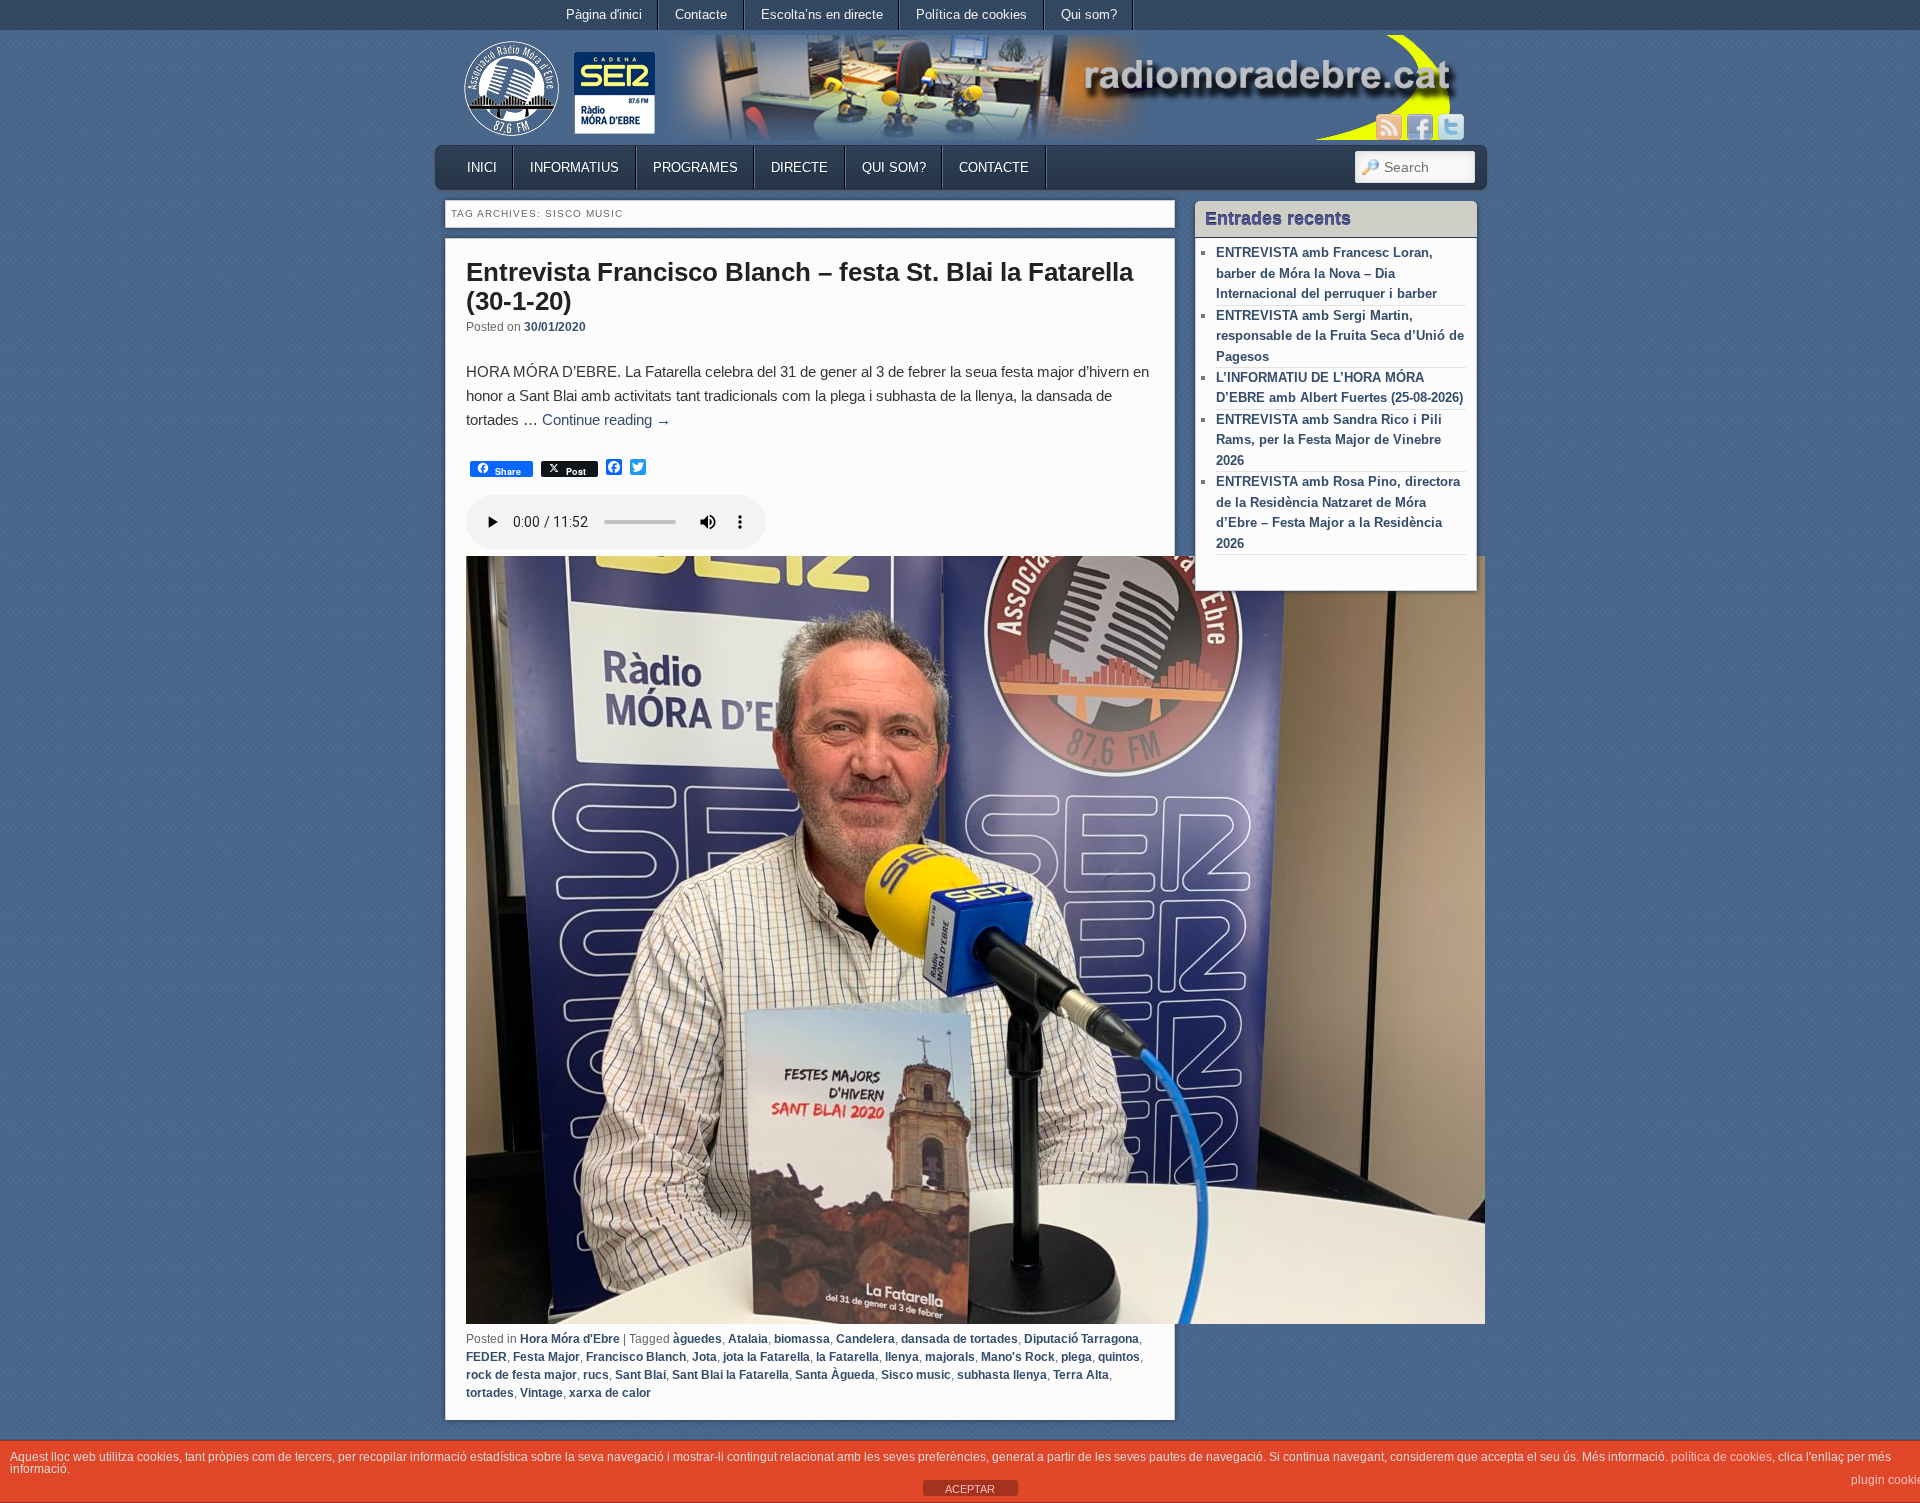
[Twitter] (1451, 127)
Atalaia (748, 1339)
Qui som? (1089, 14)
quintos (1119, 1357)
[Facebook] (1420, 127)
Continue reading (606, 419)
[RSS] (1389, 127)
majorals (950, 1357)
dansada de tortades (959, 1339)
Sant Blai (640, 1375)
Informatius (574, 167)
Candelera (865, 1339)
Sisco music (916, 1375)
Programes (695, 167)
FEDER (486, 1357)
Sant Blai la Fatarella (730, 1375)
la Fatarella (847, 1357)
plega (1076, 1357)
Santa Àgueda (835, 1375)
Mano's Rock (1018, 1357)
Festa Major (546, 1357)
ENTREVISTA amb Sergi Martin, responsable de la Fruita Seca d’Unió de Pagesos (1340, 336)
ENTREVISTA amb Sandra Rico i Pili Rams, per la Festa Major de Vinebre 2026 (1329, 440)
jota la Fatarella (766, 1357)
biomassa (802, 1339)
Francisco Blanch (636, 1357)
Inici (482, 167)
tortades (490, 1393)
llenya (902, 1357)
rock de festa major (521, 1375)
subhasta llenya (1002, 1375)
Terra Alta (1081, 1375)
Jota (704, 1357)
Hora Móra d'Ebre (570, 1339)
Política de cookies (971, 14)
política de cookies (1721, 1457)
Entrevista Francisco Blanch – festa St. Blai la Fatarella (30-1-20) (799, 286)
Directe (799, 167)
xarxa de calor (610, 1393)
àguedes (697, 1339)
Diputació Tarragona (1081, 1339)
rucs (596, 1375)
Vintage (541, 1393)
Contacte (701, 14)
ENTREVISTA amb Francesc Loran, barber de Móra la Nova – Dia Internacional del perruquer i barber (1326, 273)
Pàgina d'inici (604, 14)
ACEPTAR (970, 1489)
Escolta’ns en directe (822, 14)
